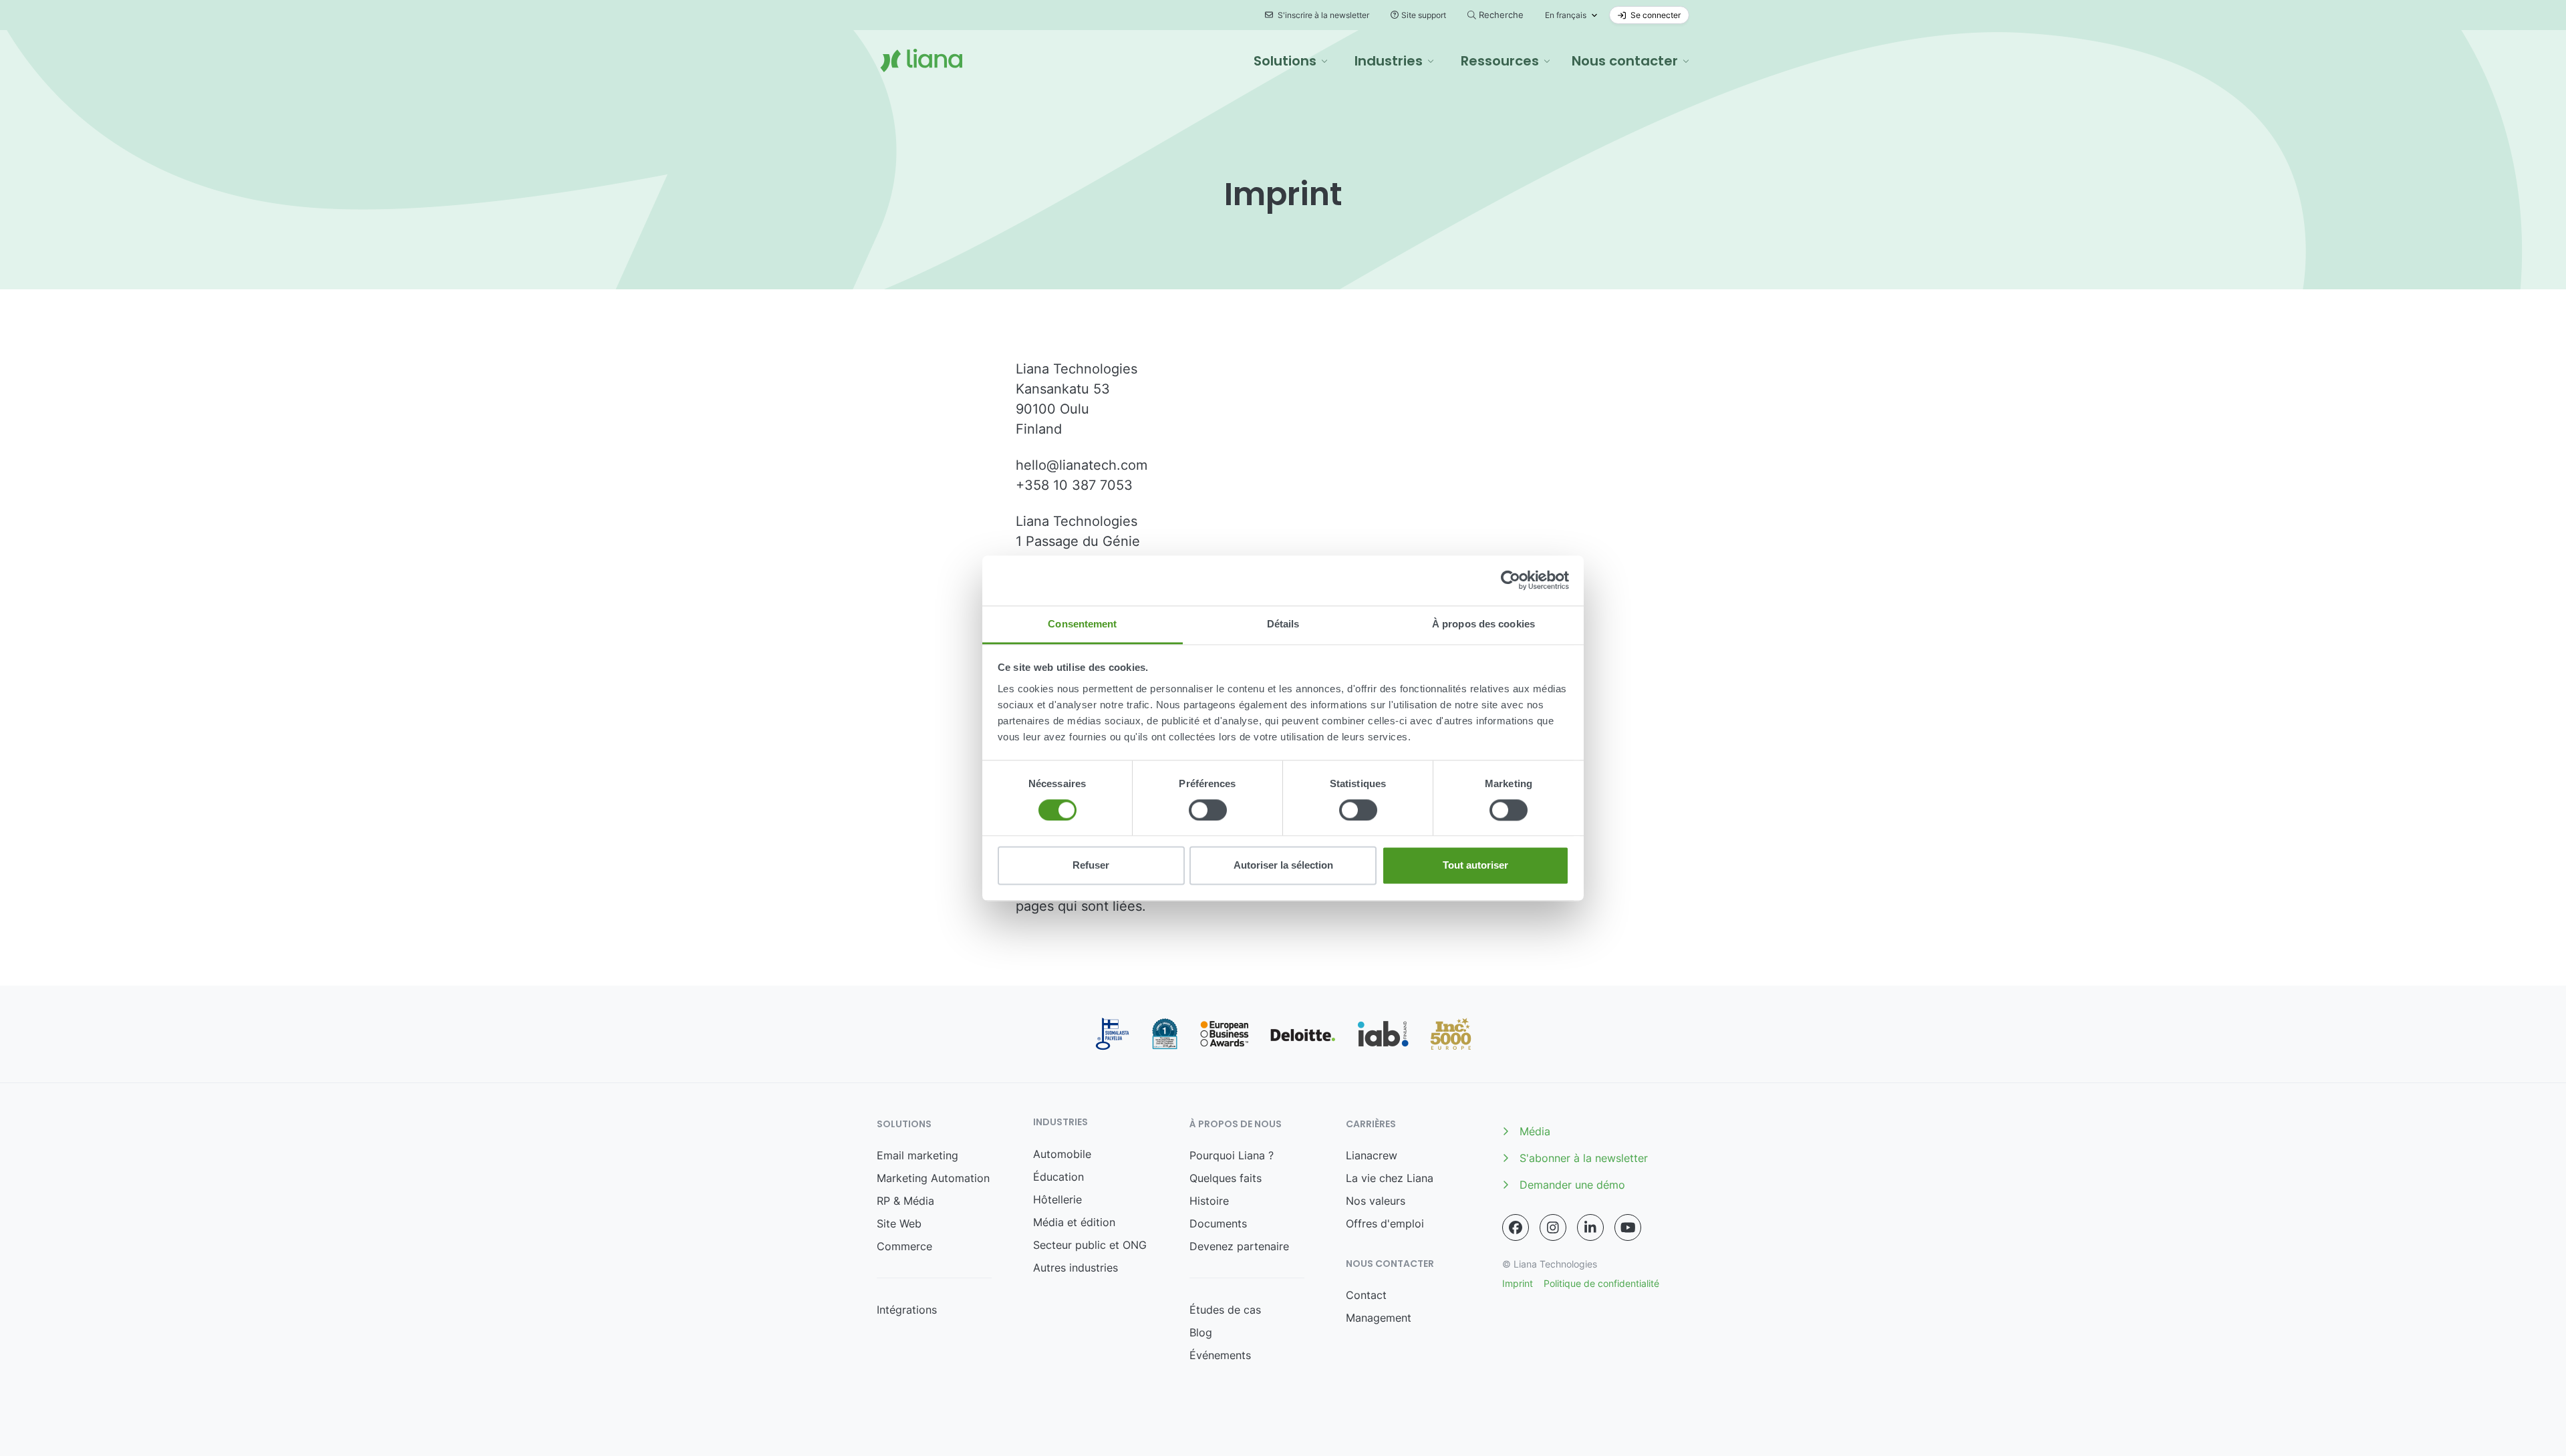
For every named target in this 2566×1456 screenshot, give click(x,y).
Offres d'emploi (1385, 1223)
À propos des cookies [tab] (1483, 624)
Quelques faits (1226, 1178)
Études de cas (1225, 1310)
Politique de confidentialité (1601, 1283)
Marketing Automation (933, 1178)
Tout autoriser (1475, 866)
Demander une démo (1572, 1185)
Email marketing (917, 1155)
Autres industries (1076, 1268)
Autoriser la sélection (1283, 866)
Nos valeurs (1376, 1201)
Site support (1424, 15)
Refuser (1091, 866)
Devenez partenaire (1239, 1246)
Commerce (904, 1246)
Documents (1218, 1223)
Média (1535, 1131)
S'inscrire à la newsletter (1322, 15)
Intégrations (907, 1310)
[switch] (1208, 810)
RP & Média (905, 1201)
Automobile (1062, 1154)
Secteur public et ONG (1090, 1245)
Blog (1201, 1332)
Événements (1220, 1355)
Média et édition (1074, 1222)
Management (1379, 1318)
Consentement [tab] (1082, 624)
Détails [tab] (1283, 624)
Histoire (1209, 1201)
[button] (1291, 61)
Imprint (1518, 1283)
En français (1566, 15)
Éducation (1058, 1177)
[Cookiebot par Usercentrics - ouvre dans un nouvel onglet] (1511, 580)
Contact (1366, 1295)
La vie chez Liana (1390, 1178)
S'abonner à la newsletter (1584, 1158)
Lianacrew (1372, 1155)
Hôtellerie (1057, 1199)
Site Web (899, 1223)
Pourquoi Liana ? (1232, 1155)
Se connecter (1655, 15)
